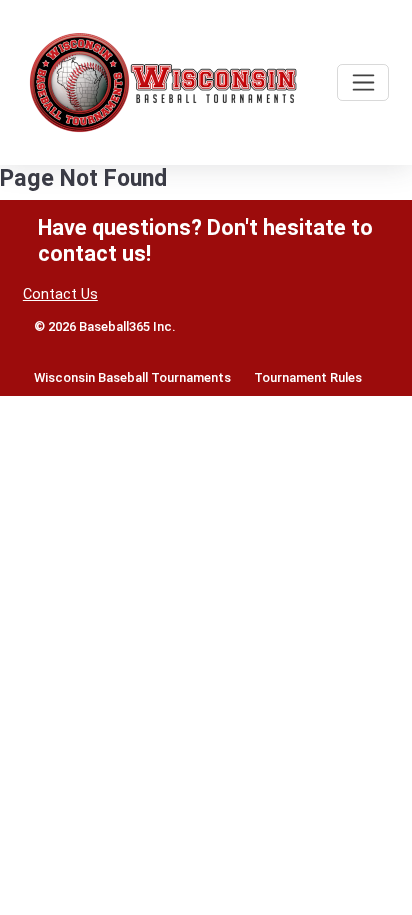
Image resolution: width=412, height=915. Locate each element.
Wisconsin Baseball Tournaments (132, 377)
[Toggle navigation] (363, 82)
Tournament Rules (308, 377)
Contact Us (60, 294)
